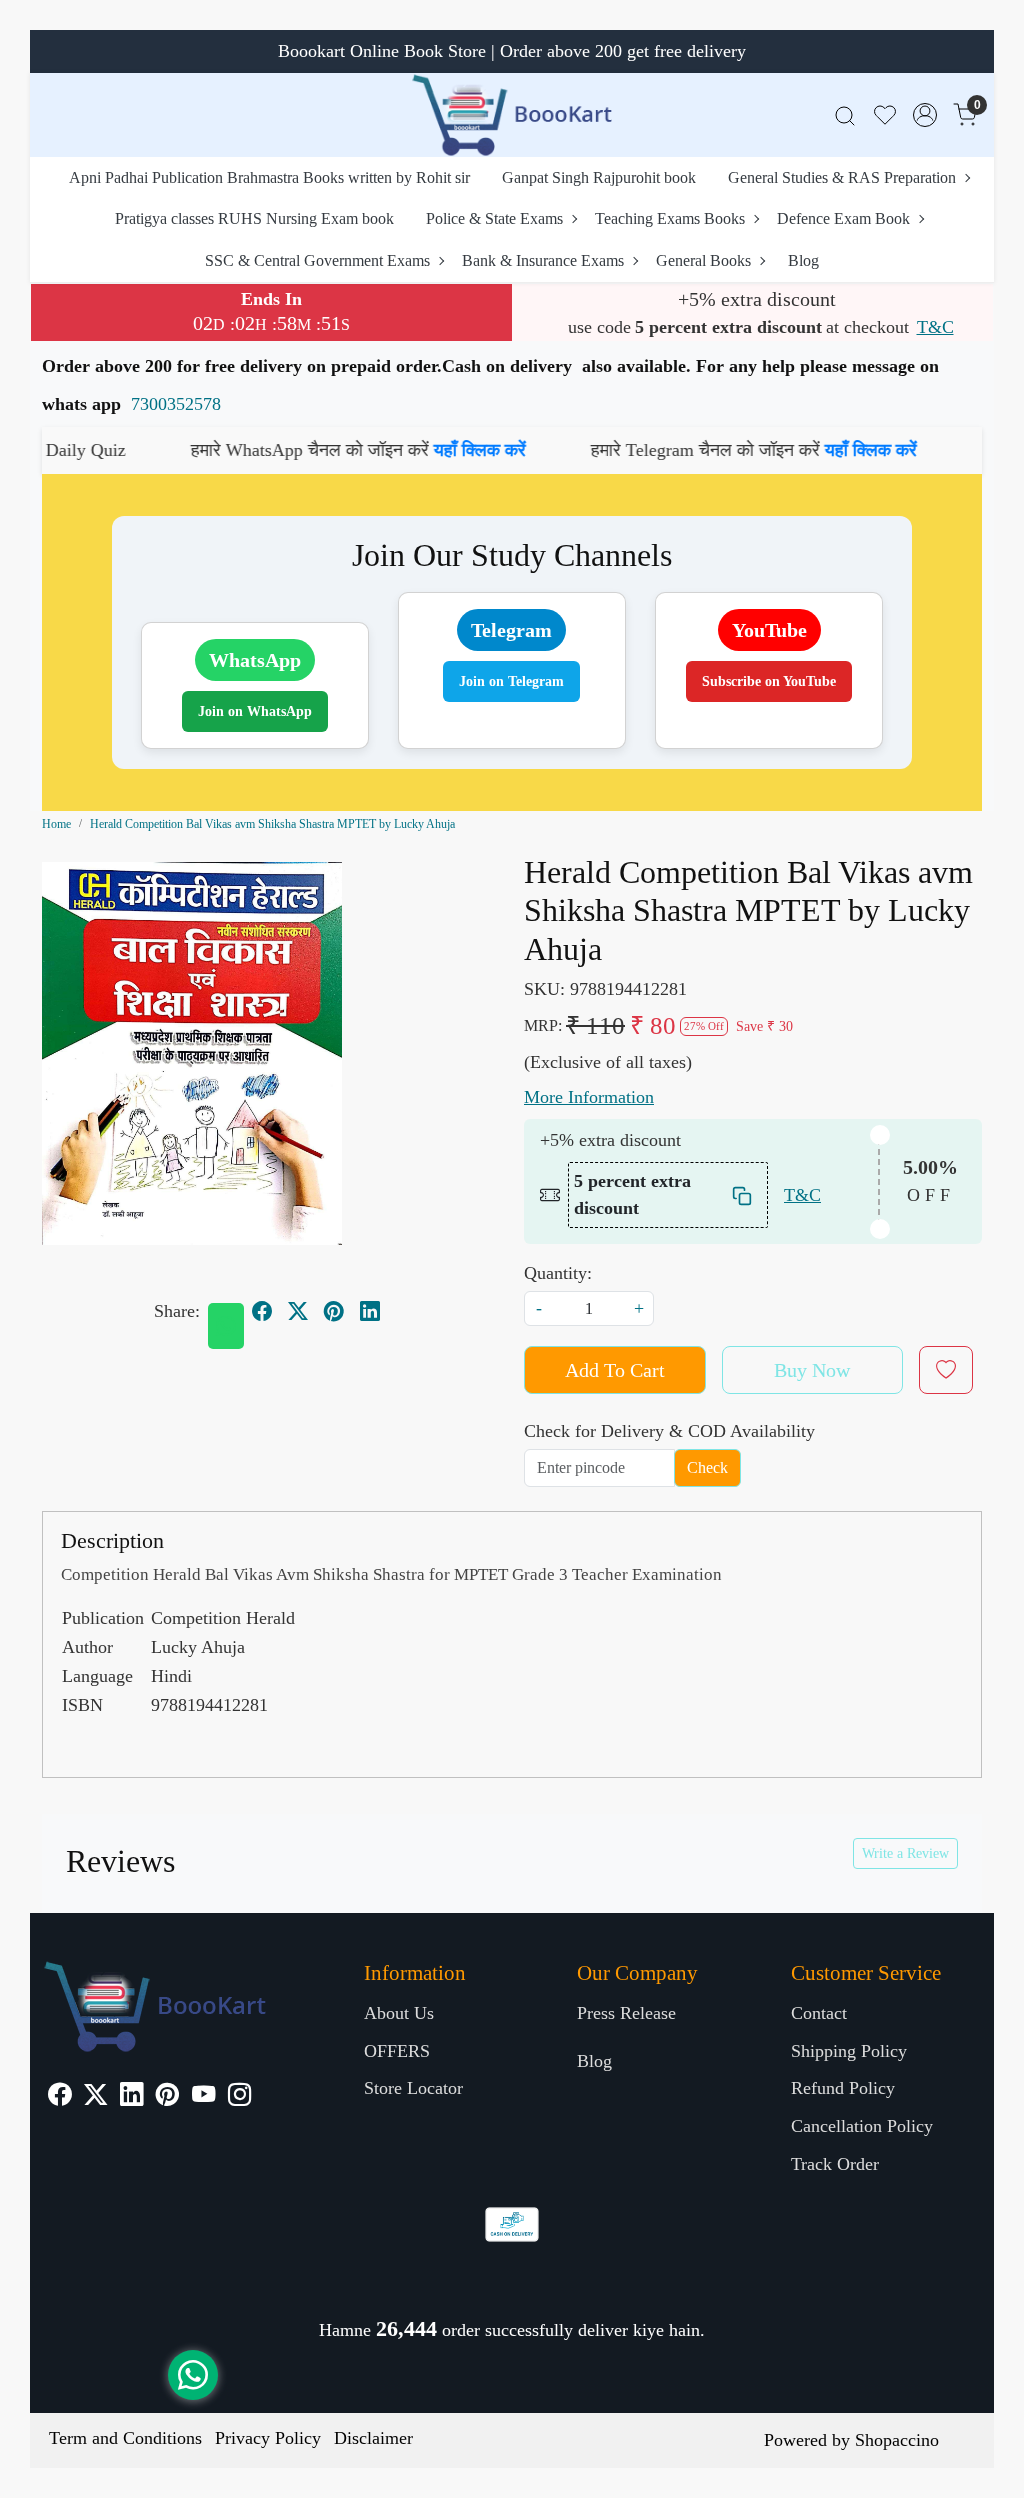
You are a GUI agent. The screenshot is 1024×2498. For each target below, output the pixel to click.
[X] (95, 2097)
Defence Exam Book (843, 218)
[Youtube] (203, 2097)
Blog (803, 260)
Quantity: (558, 1273)
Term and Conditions (125, 2438)
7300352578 (176, 404)
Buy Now (812, 1370)
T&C (935, 327)
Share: (177, 1311)
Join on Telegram (511, 681)
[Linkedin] (131, 2097)
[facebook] (262, 1311)
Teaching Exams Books (670, 218)
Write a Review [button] (905, 1853)
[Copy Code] (743, 1195)
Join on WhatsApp (255, 711)
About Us (399, 2013)
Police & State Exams (494, 218)
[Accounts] (925, 115)
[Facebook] (59, 2097)
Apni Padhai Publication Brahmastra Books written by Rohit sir (269, 177)
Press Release (626, 2013)
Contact (819, 2013)
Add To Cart (615, 1370)
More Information (589, 1097)
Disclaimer (373, 2438)
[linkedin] (370, 1311)
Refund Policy (843, 2088)
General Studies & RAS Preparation (842, 177)
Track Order (835, 2164)
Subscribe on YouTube (769, 681)
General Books (703, 260)
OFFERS (397, 2051)
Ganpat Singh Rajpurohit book (599, 177)
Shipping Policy (849, 2051)
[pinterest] (334, 1311)
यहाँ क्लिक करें (389, 450)
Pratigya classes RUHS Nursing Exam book (254, 218)
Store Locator (413, 2088)
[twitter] (298, 1311)
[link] (845, 115)
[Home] (512, 115)
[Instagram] (239, 2097)
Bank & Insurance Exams (543, 260)
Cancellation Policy (862, 2126)
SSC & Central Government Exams (317, 260)
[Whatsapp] (226, 1326)
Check (707, 1467)
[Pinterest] (167, 2097)
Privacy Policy (268, 2438)
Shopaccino (897, 2440)
